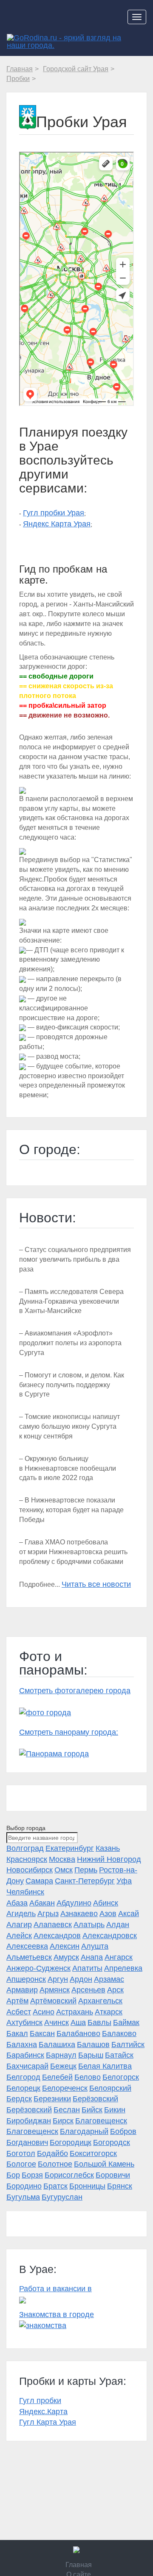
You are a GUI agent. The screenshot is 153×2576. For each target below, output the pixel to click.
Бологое (21, 2164)
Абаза (17, 1903)
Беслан (67, 2110)
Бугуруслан (62, 2197)
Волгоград (25, 1848)
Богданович (27, 2142)
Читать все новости (96, 1584)
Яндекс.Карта (43, 2412)
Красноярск (27, 1859)
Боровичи (113, 2175)
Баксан (42, 2034)
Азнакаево (79, 1914)
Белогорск (121, 2077)
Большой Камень (104, 2164)
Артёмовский (53, 2001)
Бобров (123, 2131)
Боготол (21, 2153)
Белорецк (23, 2088)
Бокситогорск (93, 2153)
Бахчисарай (27, 2066)
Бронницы (87, 2186)
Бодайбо (52, 2153)
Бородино (24, 2186)
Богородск (112, 2142)
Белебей (57, 2077)
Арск (115, 1990)
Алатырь (89, 1925)
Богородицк (71, 2142)
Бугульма (23, 2197)
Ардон (81, 1979)
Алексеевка (27, 1946)
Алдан (118, 1925)
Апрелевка (123, 1968)
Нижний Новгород (109, 1859)
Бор (13, 2175)
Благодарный (84, 2131)
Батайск (119, 2055)
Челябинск (25, 1892)
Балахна (22, 2045)
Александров (57, 1936)
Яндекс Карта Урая (57, 524)
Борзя (32, 2175)
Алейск (19, 1936)
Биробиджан (29, 2121)
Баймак (126, 2022)
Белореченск (65, 2088)
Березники (52, 2099)
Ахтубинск (24, 2022)
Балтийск (128, 2045)
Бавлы (99, 2022)
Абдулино (74, 1903)
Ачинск (57, 2022)
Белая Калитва (105, 2066)
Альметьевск (29, 1957)
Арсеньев (88, 1990)
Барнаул (61, 2055)
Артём (17, 2001)
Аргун (58, 1979)
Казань (108, 1848)
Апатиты (87, 1968)
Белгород (23, 2077)
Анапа (92, 1957)
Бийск (92, 2110)
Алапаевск (53, 1925)
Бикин (115, 2110)
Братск (55, 2186)
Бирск (63, 2121)
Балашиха (57, 2045)
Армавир (22, 1990)
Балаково (119, 2034)
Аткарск (109, 2012)
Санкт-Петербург (85, 1881)
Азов (108, 1914)
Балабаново (78, 2034)
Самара (39, 1881)
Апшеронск (26, 1979)
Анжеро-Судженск (38, 1968)
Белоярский (110, 2088)
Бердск (19, 2099)
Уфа (124, 1881)
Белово (88, 2077)
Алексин (65, 1946)
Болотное (55, 2164)
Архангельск (100, 2001)
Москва (62, 1859)
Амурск (66, 1957)
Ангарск (119, 1957)
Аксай (129, 1914)
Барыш (91, 2055)
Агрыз (48, 1914)
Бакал (17, 2034)
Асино (44, 2012)
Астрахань (75, 2012)
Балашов (93, 2045)
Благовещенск (101, 2121)
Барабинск (25, 2055)
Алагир (19, 1925)
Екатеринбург (70, 1848)
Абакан (42, 1903)
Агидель (21, 1914)
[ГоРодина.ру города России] (76, 2550)
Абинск (106, 1903)
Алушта (95, 1946)
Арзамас (109, 1979)
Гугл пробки (40, 2401)
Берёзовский (95, 2099)
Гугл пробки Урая (54, 513)
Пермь (86, 1870)
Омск (64, 1870)
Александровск (110, 1936)
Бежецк (63, 2066)
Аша (78, 2022)
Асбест (19, 2012)
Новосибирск (30, 1870)
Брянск (120, 2186)
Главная (79, 2565)
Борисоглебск (69, 2175)
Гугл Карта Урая (48, 2422)
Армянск (55, 1990)
